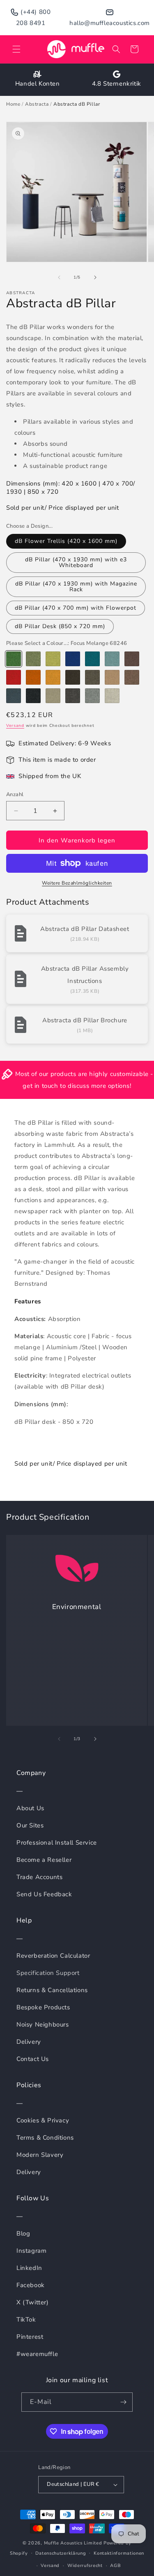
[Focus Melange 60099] (33, 696)
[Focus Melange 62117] (53, 677)
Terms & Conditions (45, 2138)
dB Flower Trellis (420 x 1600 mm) (66, 541)
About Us (30, 1808)
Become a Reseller (44, 1860)
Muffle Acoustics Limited (73, 2543)
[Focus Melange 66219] (112, 659)
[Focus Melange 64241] (14, 677)
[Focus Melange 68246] (14, 659)
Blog (23, 2233)
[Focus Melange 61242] (92, 677)
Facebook (31, 2285)
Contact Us (33, 2059)
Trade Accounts (39, 1877)
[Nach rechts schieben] (95, 277)
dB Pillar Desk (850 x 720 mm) (60, 626)
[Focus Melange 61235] (132, 677)
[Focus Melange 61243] (73, 677)
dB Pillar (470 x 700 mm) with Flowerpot (76, 608)
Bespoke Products (43, 2007)
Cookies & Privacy (43, 2120)
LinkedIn (29, 2268)
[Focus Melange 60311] (92, 696)
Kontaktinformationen (119, 2553)
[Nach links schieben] (59, 277)
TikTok (26, 2320)
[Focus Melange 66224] (73, 659)
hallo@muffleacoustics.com (110, 23)
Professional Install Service (57, 1843)
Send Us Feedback (44, 1894)
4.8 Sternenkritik (117, 84)
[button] (16, 49)
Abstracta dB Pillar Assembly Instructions (85, 975)
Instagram (31, 2251)
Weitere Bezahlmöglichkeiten (77, 883)
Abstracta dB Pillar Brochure (85, 1020)
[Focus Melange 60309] (112, 696)
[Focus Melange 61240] (53, 696)
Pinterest (30, 2337)
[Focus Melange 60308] (14, 696)
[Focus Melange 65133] (132, 659)
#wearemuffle (37, 2354)
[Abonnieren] (123, 2402)
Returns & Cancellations (52, 1990)
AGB (115, 2566)
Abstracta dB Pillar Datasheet (85, 929)
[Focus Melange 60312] (73, 696)
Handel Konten (38, 84)
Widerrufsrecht (85, 2566)
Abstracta (37, 104)
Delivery (29, 2042)
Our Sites (30, 1825)
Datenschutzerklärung (61, 2553)
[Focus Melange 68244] (53, 659)
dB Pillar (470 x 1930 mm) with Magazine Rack (76, 587)
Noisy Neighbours (43, 2024)
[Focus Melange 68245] (33, 659)
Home (13, 104)
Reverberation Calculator (53, 1956)
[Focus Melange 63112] (33, 677)
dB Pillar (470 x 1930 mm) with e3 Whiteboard (76, 562)
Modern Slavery (40, 2155)
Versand (15, 726)
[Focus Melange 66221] (92, 659)
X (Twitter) (33, 2302)
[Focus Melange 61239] (112, 677)
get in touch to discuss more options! (77, 1086)
